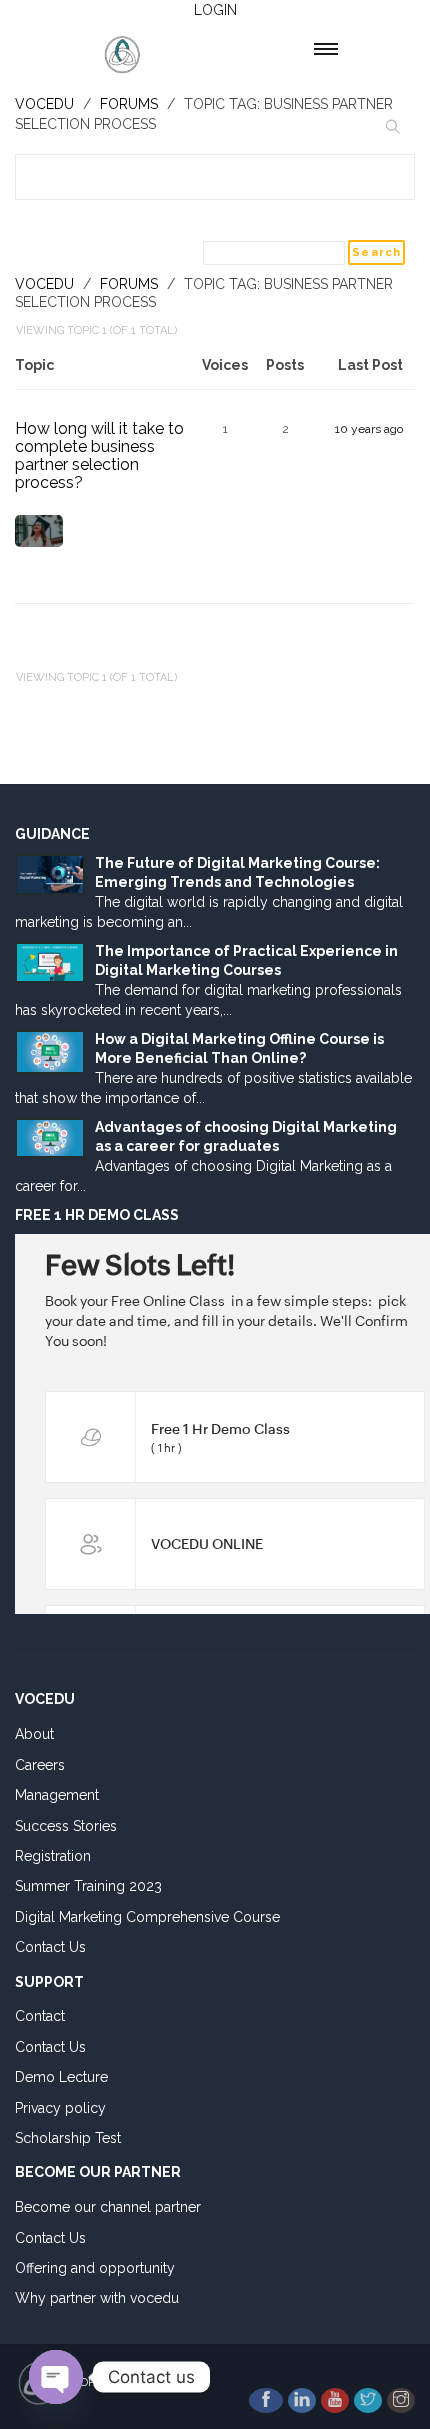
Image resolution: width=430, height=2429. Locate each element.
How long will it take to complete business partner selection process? (99, 455)
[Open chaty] (56, 2377)
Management (57, 1795)
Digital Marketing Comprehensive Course (147, 1917)
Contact (40, 2016)
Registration (53, 1856)
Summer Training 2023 (88, 1886)
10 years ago (369, 429)
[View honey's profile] (39, 540)
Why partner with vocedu (97, 2298)
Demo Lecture (61, 2077)
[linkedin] (302, 2400)
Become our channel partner (108, 2207)
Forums (129, 284)
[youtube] (335, 2400)
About (34, 1734)
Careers (40, 1765)
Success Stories (66, 1826)
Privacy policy (60, 2108)
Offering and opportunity (95, 2268)
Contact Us (50, 1947)
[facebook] (266, 2400)
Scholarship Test (68, 2138)
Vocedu (44, 284)
